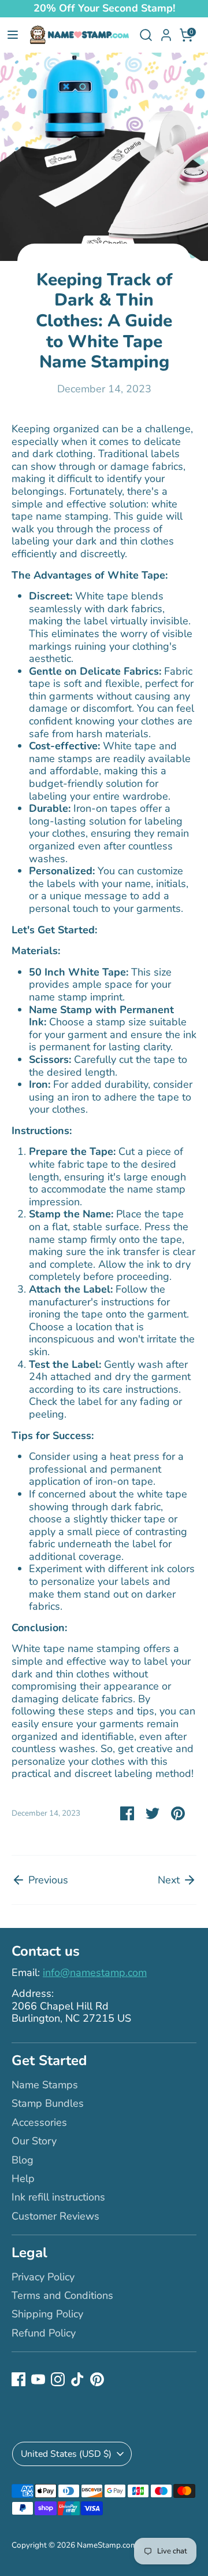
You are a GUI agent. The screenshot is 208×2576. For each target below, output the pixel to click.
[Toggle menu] (13, 35)
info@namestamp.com (95, 1973)
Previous (47, 1880)
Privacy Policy (43, 2277)
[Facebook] (18, 2379)
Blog (23, 2160)
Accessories (39, 2122)
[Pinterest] (97, 2379)
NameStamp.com (107, 2545)
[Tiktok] (77, 2379)
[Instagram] (58, 2379)
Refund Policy (44, 2333)
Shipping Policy (47, 2314)
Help (23, 2178)
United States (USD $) (66, 2454)
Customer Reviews (55, 2216)
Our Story (34, 2141)
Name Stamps (45, 2085)
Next (170, 1880)
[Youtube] (38, 2379)
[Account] (166, 31)
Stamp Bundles (48, 2103)
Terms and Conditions (62, 2295)
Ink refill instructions (58, 2197)
